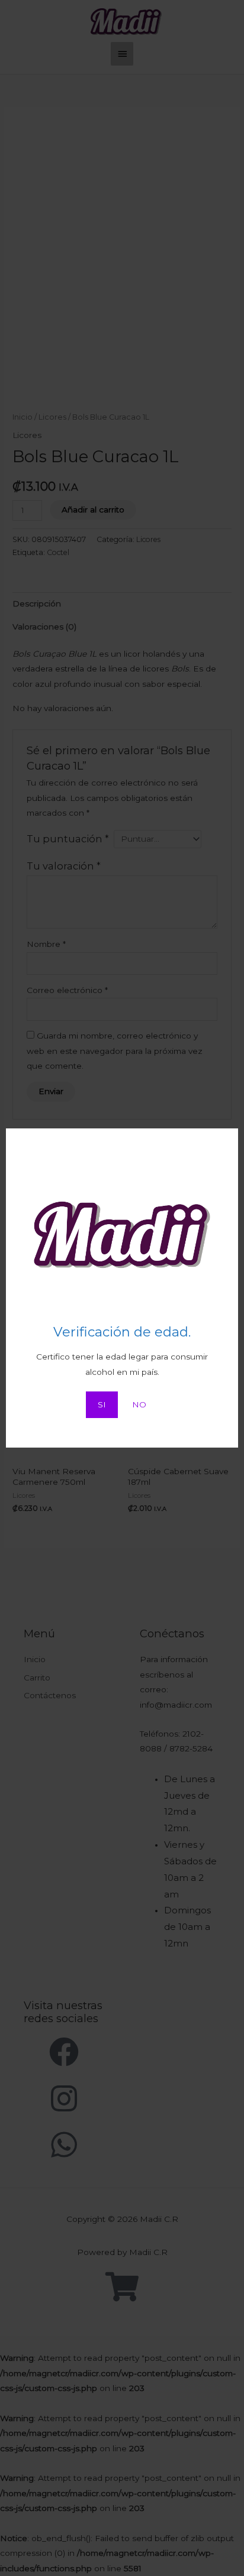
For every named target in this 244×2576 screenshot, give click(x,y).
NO (139, 1404)
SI (102, 1404)
